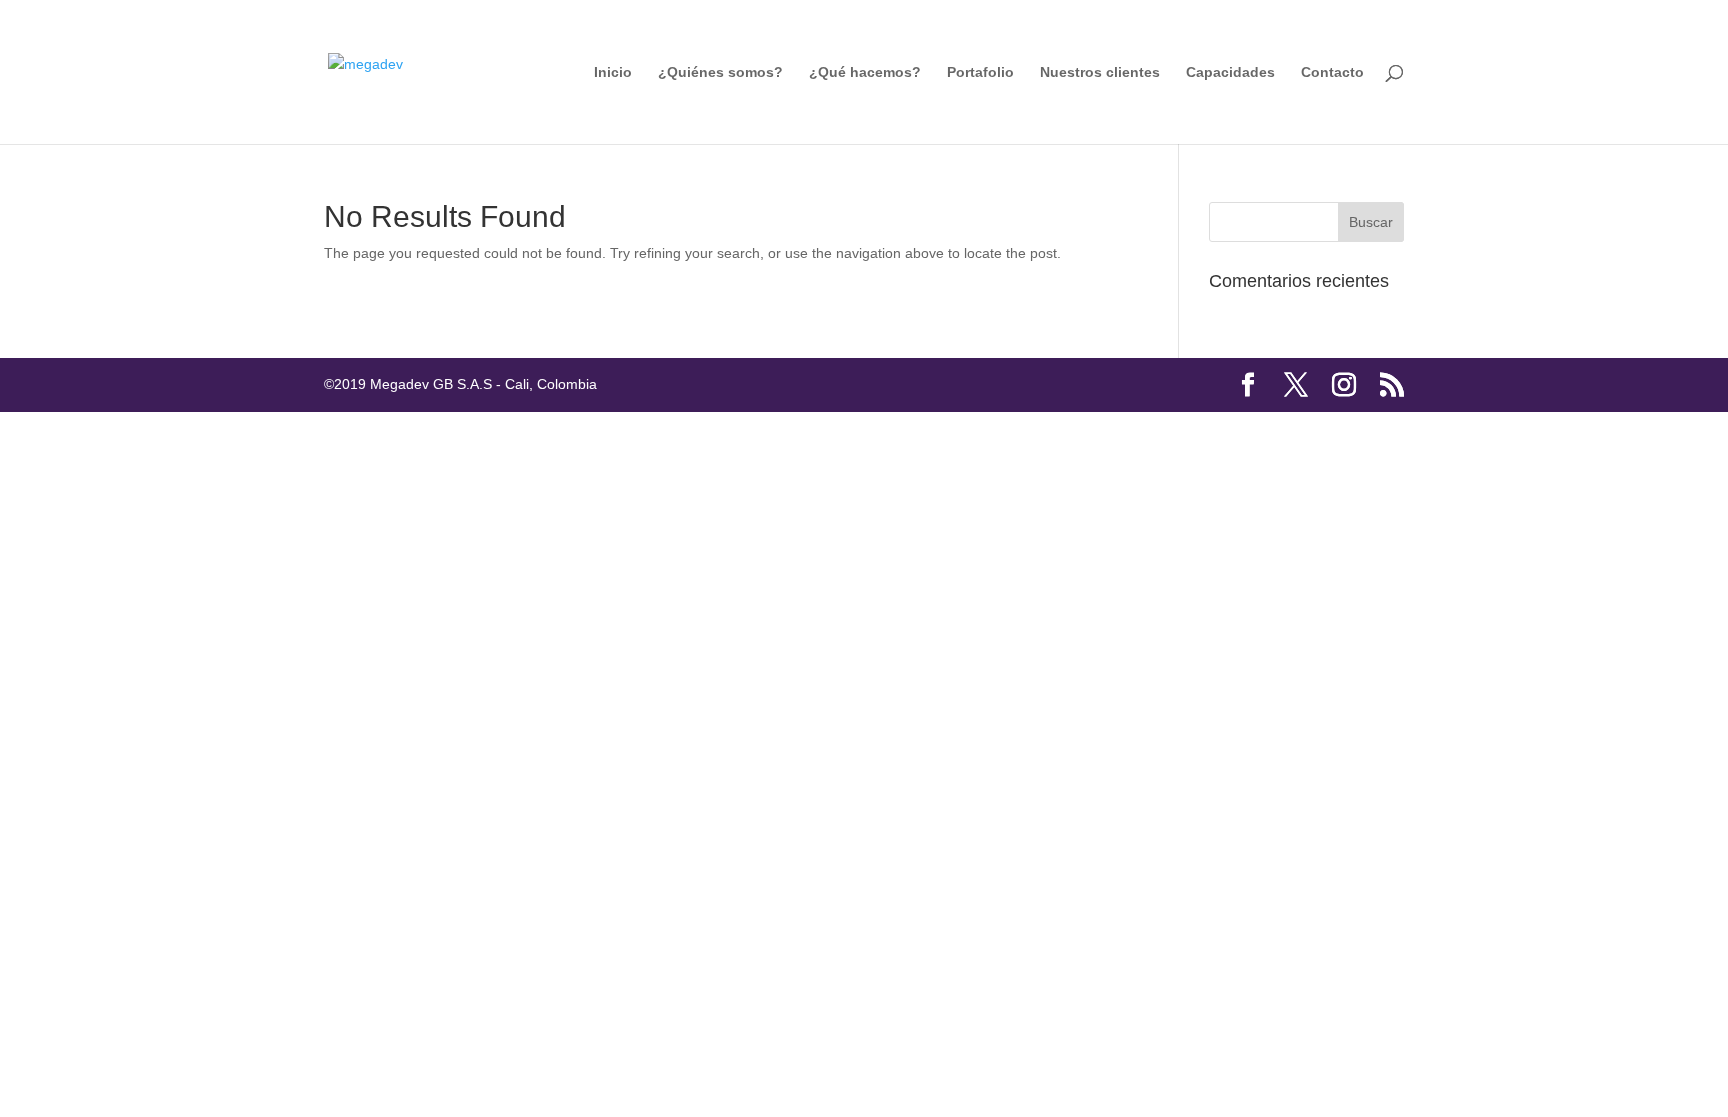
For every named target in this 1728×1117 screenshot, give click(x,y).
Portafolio (980, 72)
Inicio (613, 72)
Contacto (1332, 72)
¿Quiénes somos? (720, 72)
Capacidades (1230, 72)
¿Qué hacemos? (865, 72)
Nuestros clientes (1100, 72)
